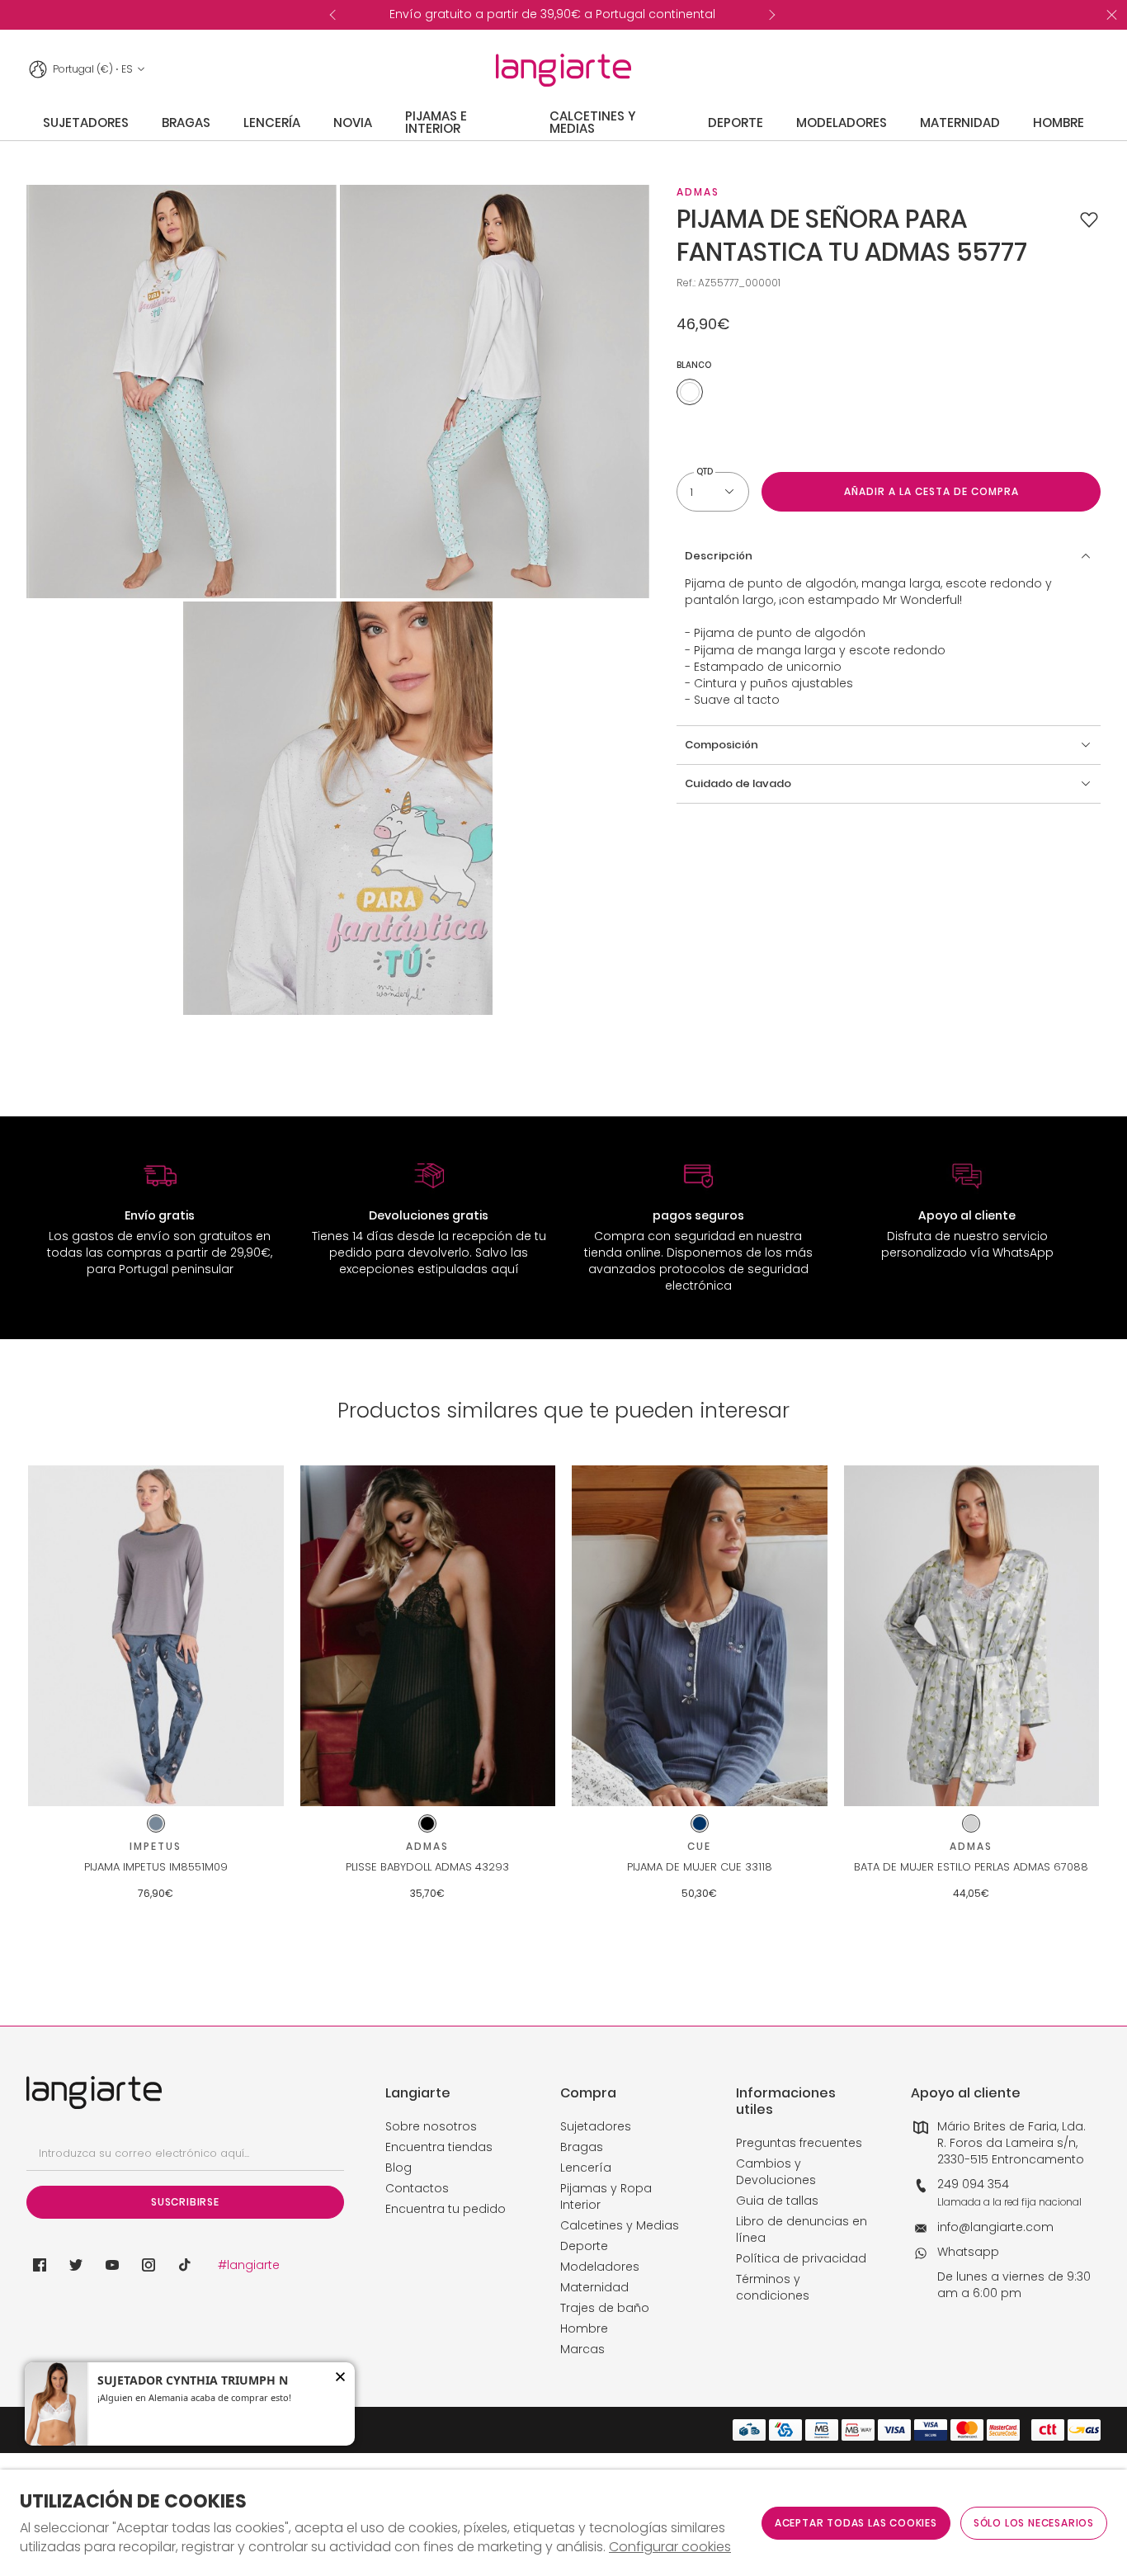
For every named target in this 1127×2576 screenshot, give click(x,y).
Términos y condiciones (773, 2287)
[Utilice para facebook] (40, 2265)
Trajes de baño (605, 2308)
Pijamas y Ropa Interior (606, 2196)
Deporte (584, 2246)
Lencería (586, 2168)
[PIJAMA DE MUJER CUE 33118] (700, 1636)
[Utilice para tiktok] (185, 2265)
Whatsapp (968, 2252)
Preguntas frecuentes (799, 2143)
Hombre (584, 2328)
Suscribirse (185, 2202)
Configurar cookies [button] (670, 2547)
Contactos (417, 2188)
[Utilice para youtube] (112, 2265)
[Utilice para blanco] (690, 392)
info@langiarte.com (995, 2227)
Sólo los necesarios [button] (1034, 2523)
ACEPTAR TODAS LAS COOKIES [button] (856, 2523)
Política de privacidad (801, 2258)
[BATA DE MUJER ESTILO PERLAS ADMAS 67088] (972, 1636)
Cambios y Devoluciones (776, 2172)
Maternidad (594, 2287)
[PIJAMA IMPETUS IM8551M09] (156, 1636)
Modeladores (600, 2267)
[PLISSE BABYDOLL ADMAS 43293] (428, 1636)
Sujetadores (596, 2126)
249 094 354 (973, 2184)
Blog (398, 2168)
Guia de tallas (777, 2201)
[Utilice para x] (76, 2265)
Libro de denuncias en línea (802, 2229)
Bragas (582, 2147)
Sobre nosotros (431, 2126)
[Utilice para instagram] (149, 2265)
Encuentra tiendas (439, 2147)
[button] (1089, 219)
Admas (698, 192)
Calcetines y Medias (620, 2225)
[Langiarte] (563, 70)
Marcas (582, 2349)
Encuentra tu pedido (446, 2209)
